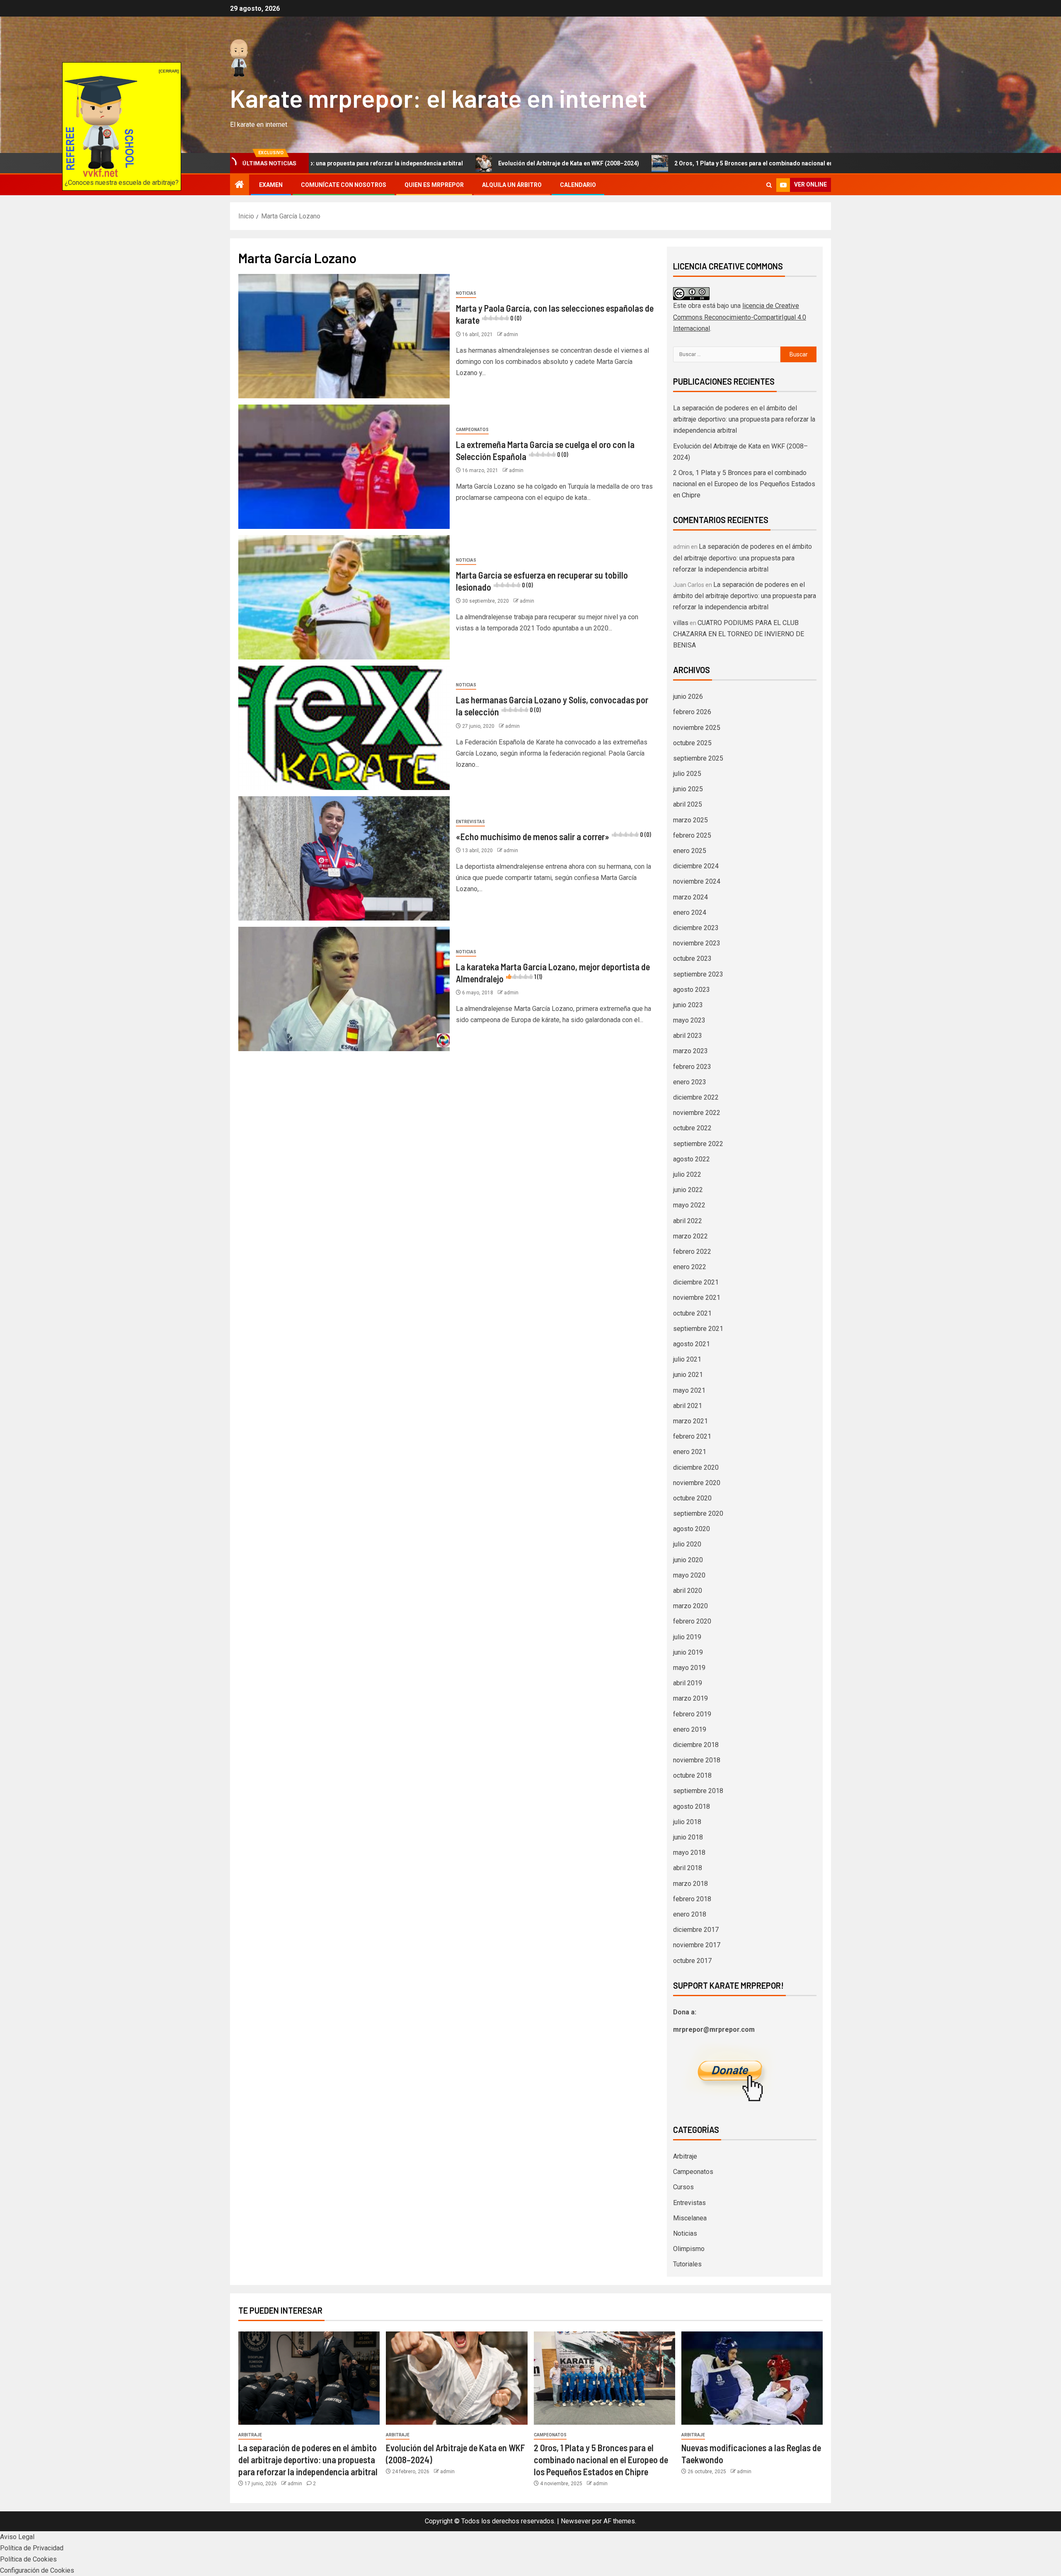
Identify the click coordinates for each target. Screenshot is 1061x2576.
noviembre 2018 (697, 1760)
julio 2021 (687, 1359)
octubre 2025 (692, 743)
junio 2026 (688, 697)
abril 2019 (688, 1683)
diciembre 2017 (696, 1930)
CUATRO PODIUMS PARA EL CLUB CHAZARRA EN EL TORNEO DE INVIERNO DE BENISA (739, 634)
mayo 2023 (689, 1020)
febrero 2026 (692, 712)
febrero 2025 (692, 835)
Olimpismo (689, 2249)
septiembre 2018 (698, 1791)
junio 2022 (688, 1190)
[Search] (769, 185)
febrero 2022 (692, 1252)
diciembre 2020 (696, 1467)
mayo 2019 (689, 1668)
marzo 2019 (690, 1698)
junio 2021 (688, 1375)
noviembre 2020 (697, 1483)
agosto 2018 (692, 1807)
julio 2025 (687, 774)
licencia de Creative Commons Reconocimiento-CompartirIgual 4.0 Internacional (740, 317)
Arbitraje (685, 2156)
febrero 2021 (692, 1436)
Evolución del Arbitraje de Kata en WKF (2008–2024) (428, 163)
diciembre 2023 (696, 928)
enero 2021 (690, 1452)
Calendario (578, 185)
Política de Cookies (28, 2559)
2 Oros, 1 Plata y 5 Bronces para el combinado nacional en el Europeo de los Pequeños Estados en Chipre (678, 163)
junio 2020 (688, 1560)
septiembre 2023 (698, 974)
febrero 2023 (692, 1067)
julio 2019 (687, 1637)
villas (681, 623)
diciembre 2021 (696, 1282)
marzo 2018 (690, 1884)
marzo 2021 (690, 1421)
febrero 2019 (692, 1714)
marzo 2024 (690, 897)
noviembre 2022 (697, 1113)
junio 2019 (688, 1652)
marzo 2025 (690, 820)
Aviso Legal (17, 2537)
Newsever (576, 2521)
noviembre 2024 (697, 881)
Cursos (683, 2187)
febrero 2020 (692, 1621)
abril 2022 (688, 1221)
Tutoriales (687, 2264)
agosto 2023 (692, 990)
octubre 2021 (692, 1313)
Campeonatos (472, 430)
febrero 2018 (692, 1899)
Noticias (466, 293)
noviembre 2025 (697, 728)
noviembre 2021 (697, 1298)
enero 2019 (690, 1729)
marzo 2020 (690, 1606)
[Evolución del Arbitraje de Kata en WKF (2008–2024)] (457, 2378)
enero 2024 (690, 912)
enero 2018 (690, 1914)
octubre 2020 (692, 1498)
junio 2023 (688, 1005)
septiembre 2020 (698, 1513)
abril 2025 (688, 804)
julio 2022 (687, 1174)
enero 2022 (690, 1267)
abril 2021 (688, 1406)
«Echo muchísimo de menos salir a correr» (554, 836)
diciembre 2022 (696, 1097)
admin (511, 334)
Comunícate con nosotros (344, 185)
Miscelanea (690, 2218)
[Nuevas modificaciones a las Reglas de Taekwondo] (752, 2378)
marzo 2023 (690, 1051)
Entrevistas (470, 822)
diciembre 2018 (696, 1745)
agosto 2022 (692, 1159)
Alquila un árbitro (512, 185)
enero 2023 (690, 1082)
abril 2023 (688, 1036)
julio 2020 (687, 1544)
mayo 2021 (689, 1390)
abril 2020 (688, 1591)
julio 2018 (687, 1822)
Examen (271, 185)
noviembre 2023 (697, 943)
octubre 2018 (692, 1775)
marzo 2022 (690, 1236)
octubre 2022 (692, 1128)
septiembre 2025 (698, 758)
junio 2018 (688, 1837)
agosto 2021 (692, 1344)
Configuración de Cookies (37, 2570)
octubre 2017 (692, 1961)
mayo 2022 (689, 1205)
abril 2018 (688, 1868)
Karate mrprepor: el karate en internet (438, 98)
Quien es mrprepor (434, 185)
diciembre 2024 (696, 866)
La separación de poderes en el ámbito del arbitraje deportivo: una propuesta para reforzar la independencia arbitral (744, 419)
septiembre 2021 (698, 1329)
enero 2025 (690, 851)
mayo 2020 (689, 1575)
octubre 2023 (692, 958)
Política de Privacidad (32, 2548)
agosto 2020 (692, 1529)
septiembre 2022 (698, 1144)
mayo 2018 (689, 1853)
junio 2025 (688, 789)
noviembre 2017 (697, 1945)
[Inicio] (240, 185)
